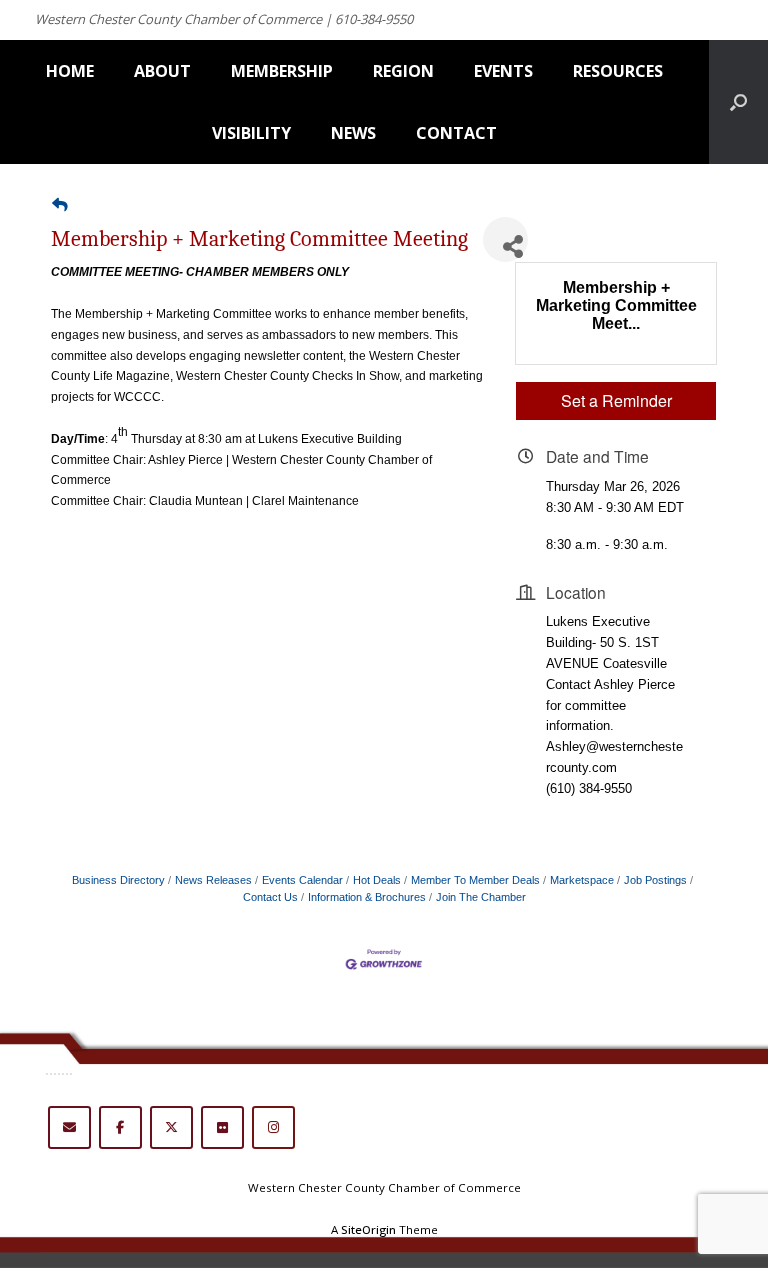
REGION (403, 71)
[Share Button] (505, 239)
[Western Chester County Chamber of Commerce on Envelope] (69, 1127)
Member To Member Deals (475, 880)
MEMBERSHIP (282, 71)
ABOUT (162, 71)
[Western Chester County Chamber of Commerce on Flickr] (222, 1127)
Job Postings (655, 880)
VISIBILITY (251, 133)
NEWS (353, 133)
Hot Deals (377, 880)
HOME (70, 71)
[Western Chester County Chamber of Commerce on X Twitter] (171, 1127)
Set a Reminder (616, 400)
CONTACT (456, 133)
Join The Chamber (481, 897)
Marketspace (582, 880)
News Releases (213, 880)
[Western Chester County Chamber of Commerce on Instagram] (273, 1127)
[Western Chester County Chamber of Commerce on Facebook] (120, 1127)
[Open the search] (738, 102)
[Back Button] (60, 205)
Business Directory (118, 880)
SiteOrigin (368, 1229)
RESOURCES (618, 71)
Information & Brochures (367, 897)
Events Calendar (302, 880)
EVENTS (503, 71)
